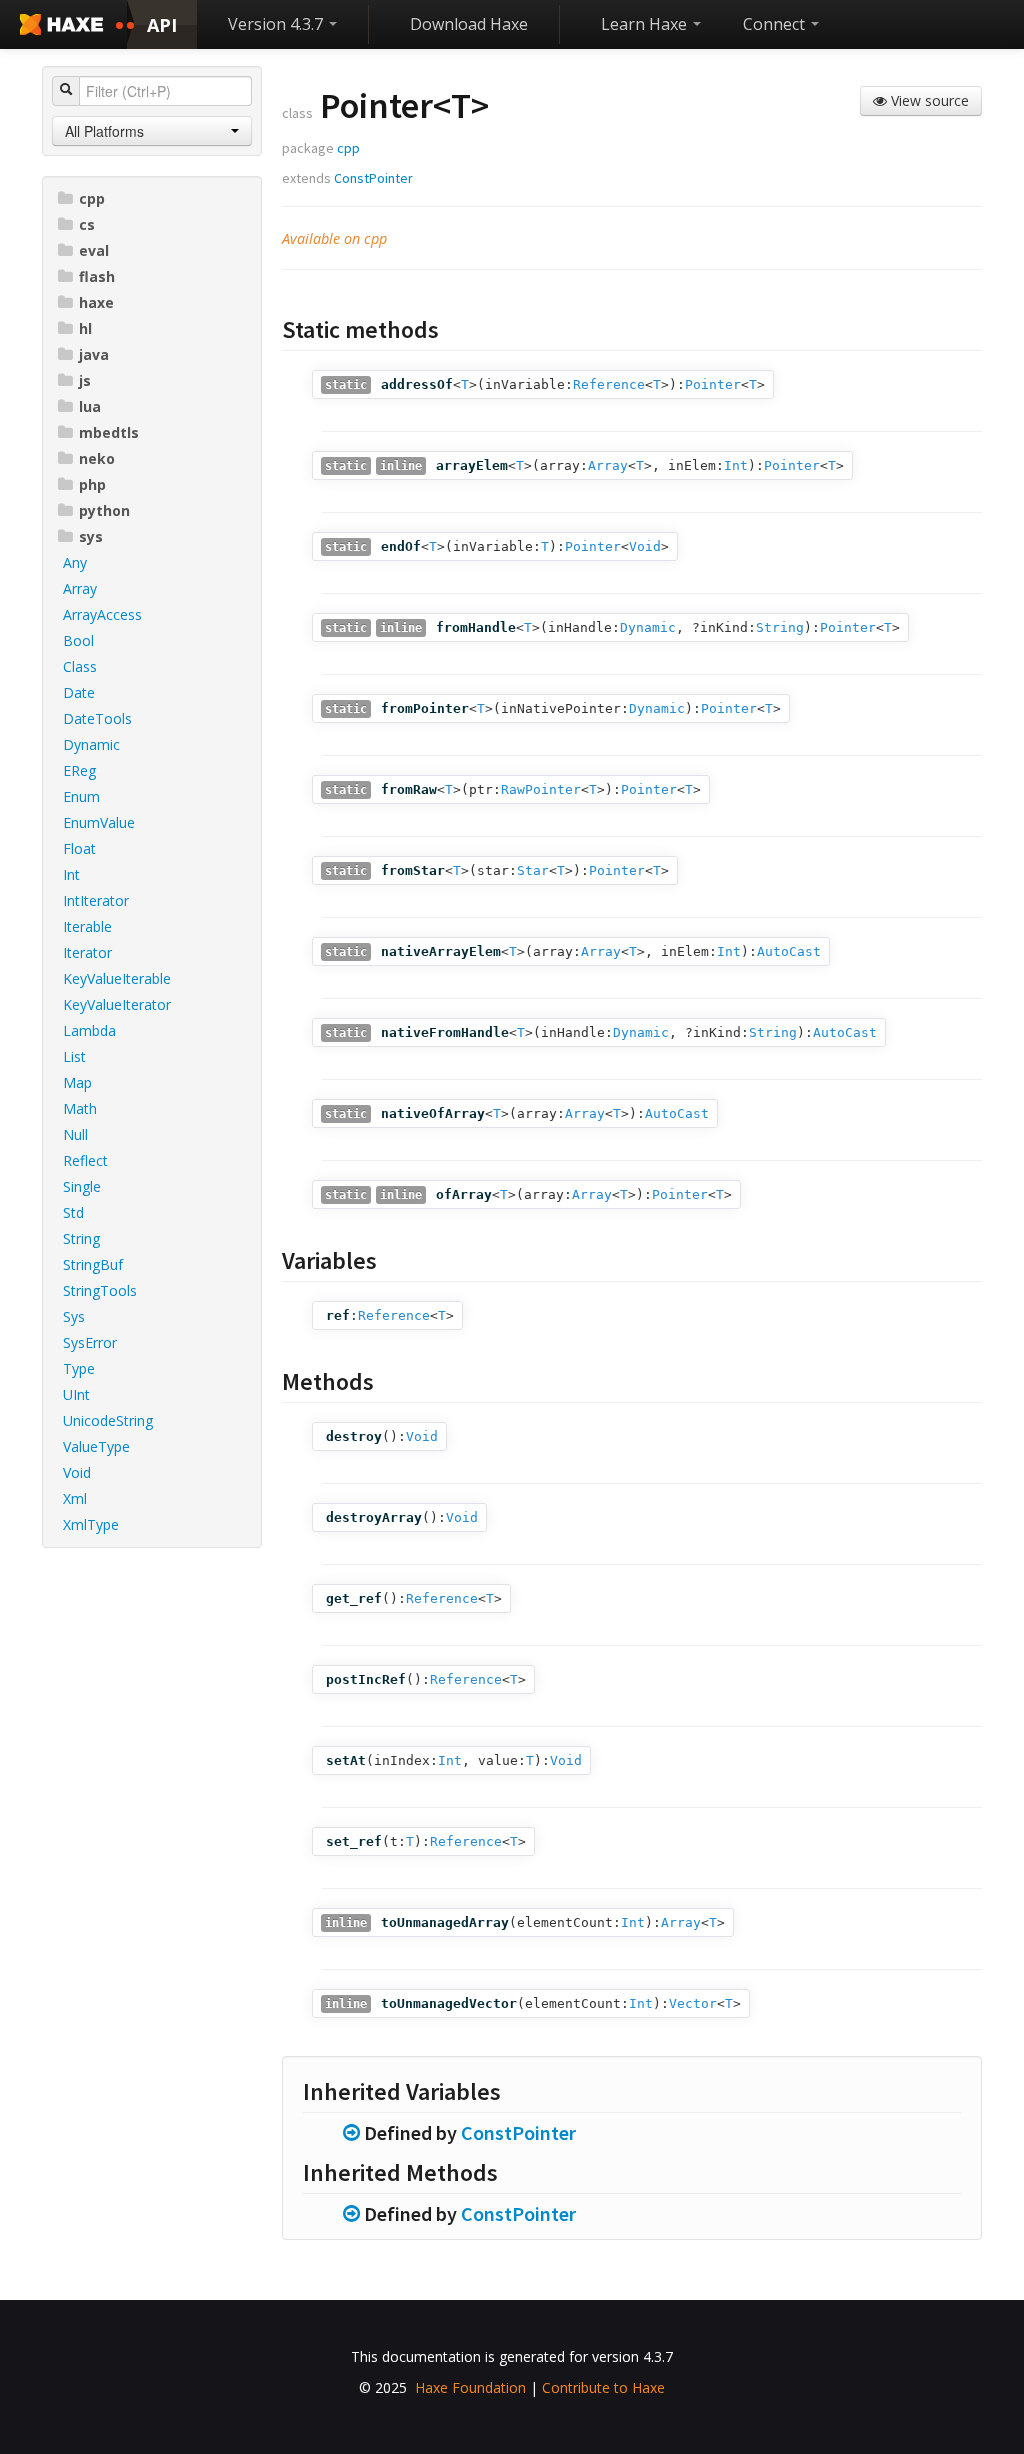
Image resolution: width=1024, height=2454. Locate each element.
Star (533, 870)
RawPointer (541, 789)
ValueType (96, 1446)
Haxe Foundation (470, 2387)
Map (77, 1082)
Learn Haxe (646, 24)
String (81, 1238)
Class (80, 666)
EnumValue (99, 822)
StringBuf (93, 1264)
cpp (92, 198)
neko (97, 458)
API (162, 25)
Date (79, 692)
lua (90, 406)
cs (87, 224)
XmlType (91, 1524)
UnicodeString (108, 1420)
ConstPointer (373, 178)
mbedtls (109, 432)
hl (85, 328)
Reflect (85, 1160)
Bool (78, 640)
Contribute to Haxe (603, 2387)
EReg (79, 770)
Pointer (713, 384)
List (74, 1056)
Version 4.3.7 (277, 24)
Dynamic (91, 744)
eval (94, 250)
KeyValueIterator (117, 1004)
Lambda (89, 1030)
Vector (693, 2003)
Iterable (87, 926)
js (85, 380)
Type (79, 1368)
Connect (776, 24)
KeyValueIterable (117, 978)
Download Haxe (469, 24)
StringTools (100, 1290)
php (92, 484)
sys (91, 536)
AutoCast (789, 951)
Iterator (87, 952)
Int (71, 874)
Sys (74, 1316)
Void (77, 1472)
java (94, 354)
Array (80, 588)
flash (97, 276)
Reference (609, 384)
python (104, 510)
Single (82, 1186)
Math (80, 1108)
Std (73, 1212)
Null (75, 1134)
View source (928, 100)
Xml (75, 1498)
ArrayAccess (102, 614)
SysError (90, 1342)
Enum (81, 796)
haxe (96, 302)
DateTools (97, 718)
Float (79, 848)
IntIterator (96, 900)
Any (75, 562)
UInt (76, 1394)
